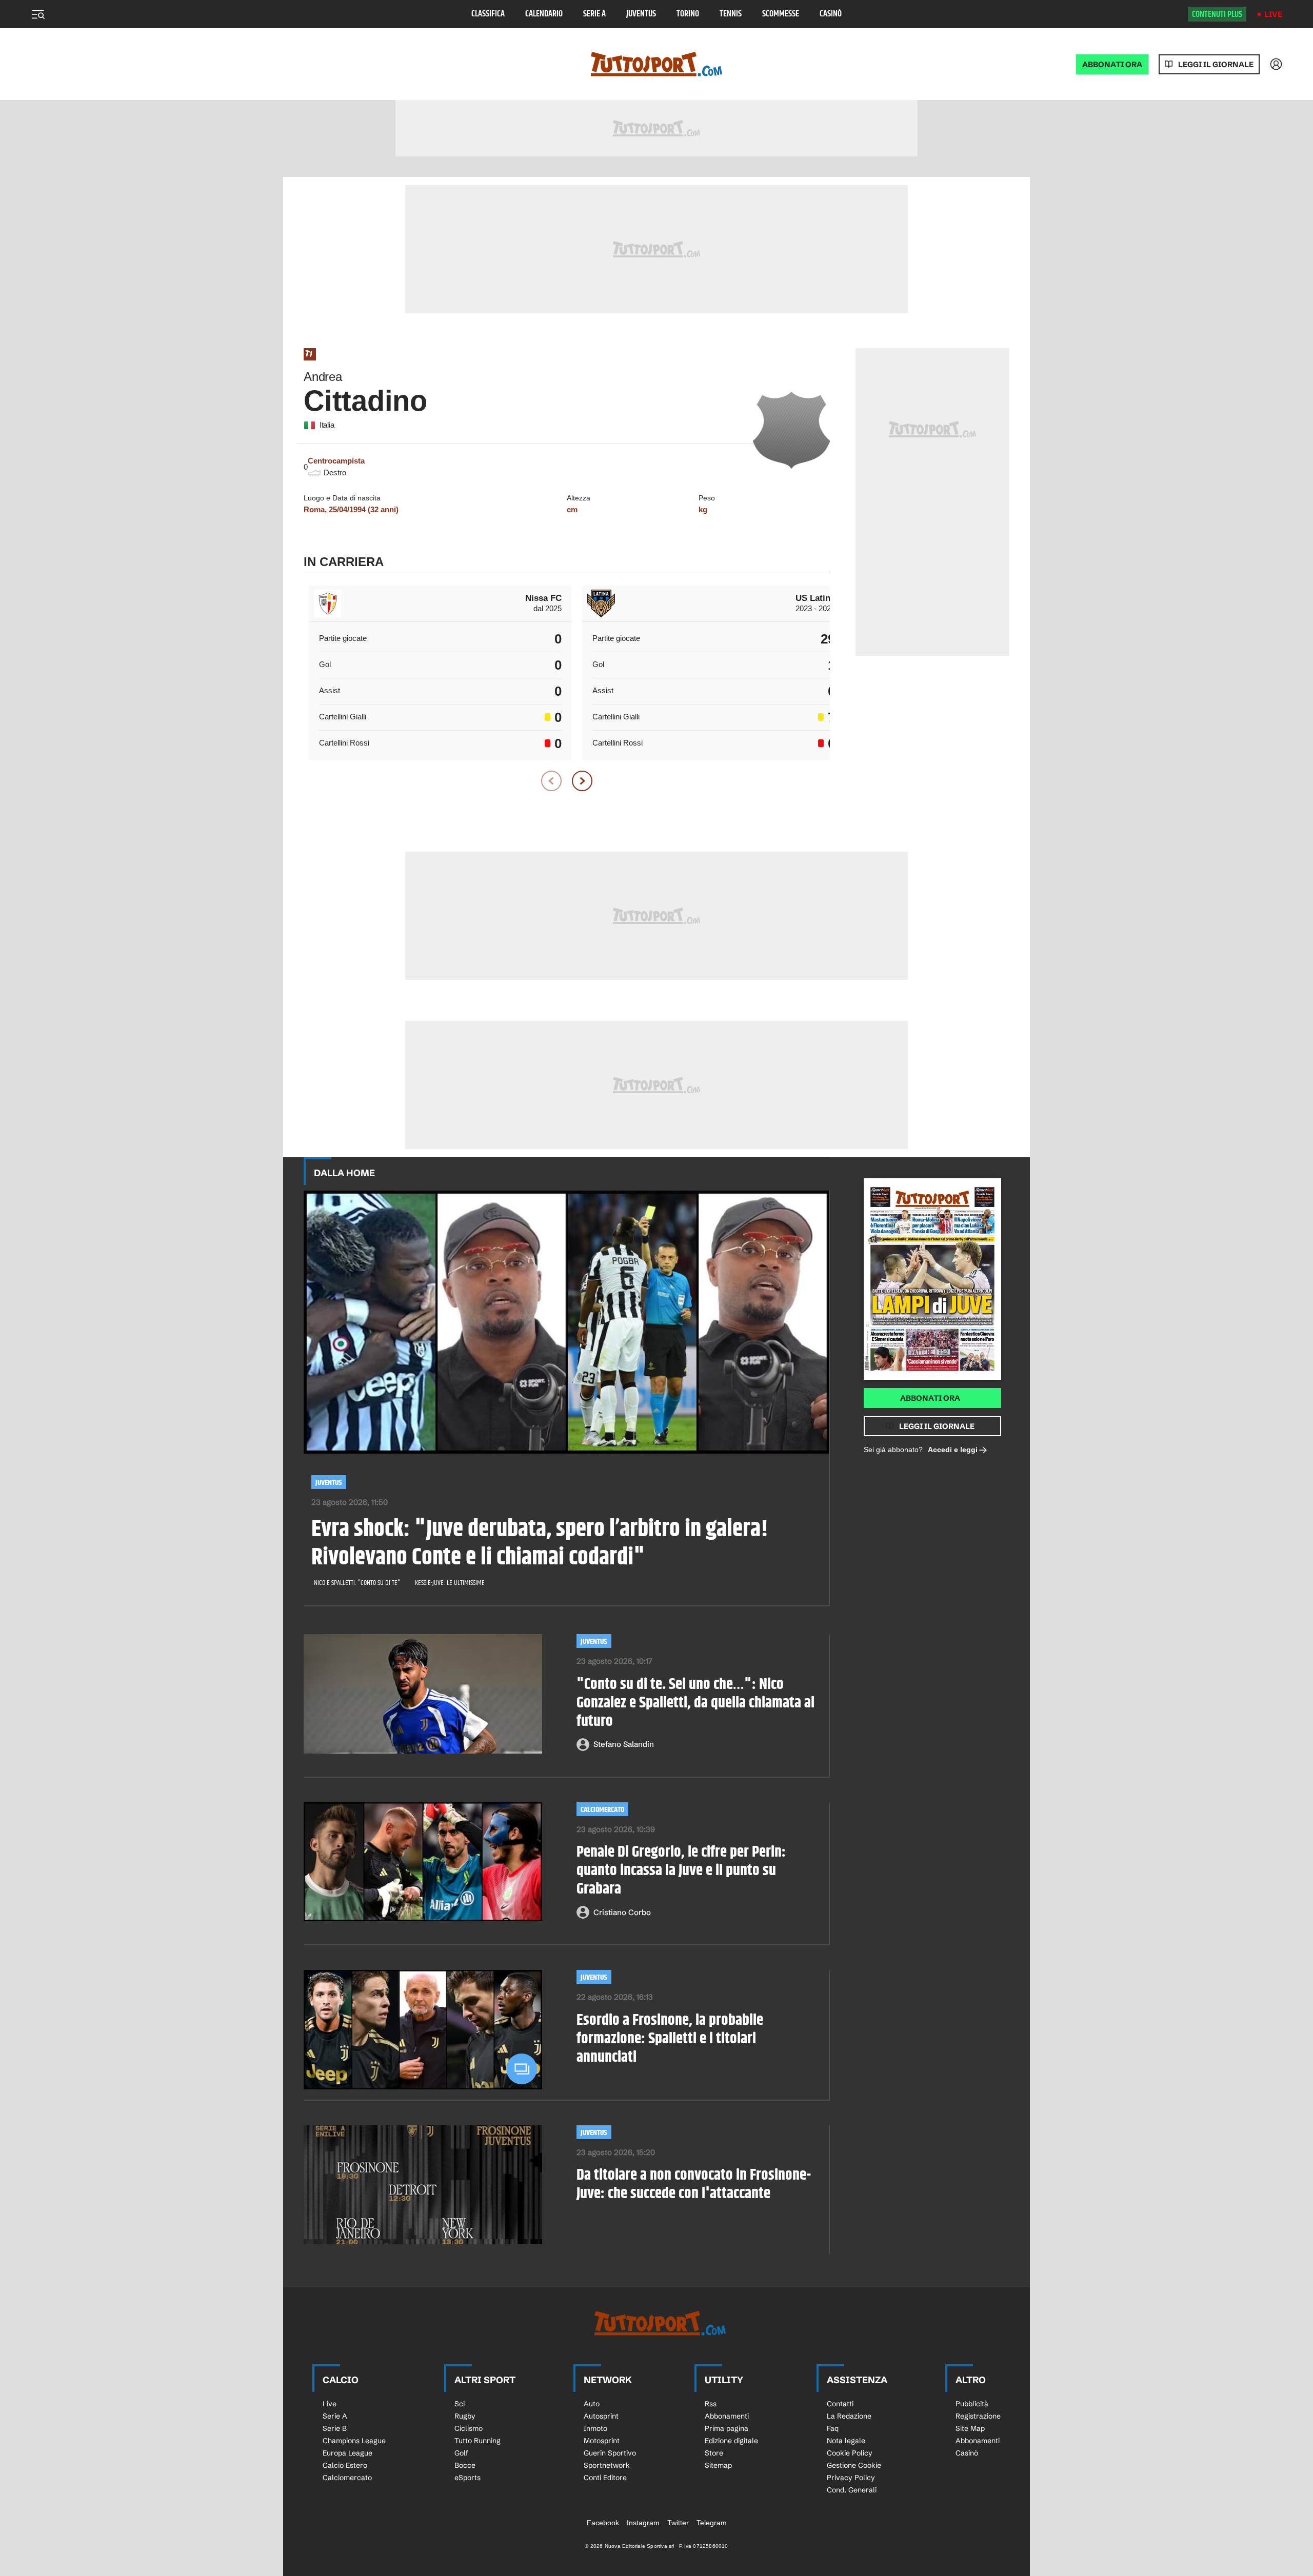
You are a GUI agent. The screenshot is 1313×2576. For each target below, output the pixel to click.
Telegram (712, 2523)
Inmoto (595, 2428)
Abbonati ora (930, 1398)
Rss (711, 2404)
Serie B (335, 2428)
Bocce (465, 2465)
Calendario (544, 14)
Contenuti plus (1217, 14)
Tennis (731, 14)
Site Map (970, 2428)
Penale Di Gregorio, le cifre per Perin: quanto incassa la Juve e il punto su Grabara (681, 1870)
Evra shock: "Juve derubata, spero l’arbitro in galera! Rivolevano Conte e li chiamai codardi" (540, 1544)
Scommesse (781, 14)
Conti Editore (605, 2478)
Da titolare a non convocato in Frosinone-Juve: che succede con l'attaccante (694, 2184)
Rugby (465, 2416)
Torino (688, 14)
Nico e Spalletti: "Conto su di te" (357, 1583)
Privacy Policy (851, 2478)
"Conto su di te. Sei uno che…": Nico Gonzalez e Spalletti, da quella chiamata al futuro (695, 1703)
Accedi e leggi (953, 1450)
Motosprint (602, 2441)
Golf (461, 2453)
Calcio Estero (345, 2465)
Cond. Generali (852, 2490)
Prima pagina (727, 2428)
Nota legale (846, 2441)
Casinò (831, 14)
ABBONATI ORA (1112, 64)
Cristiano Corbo (622, 1912)
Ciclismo (469, 2428)
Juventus (641, 14)
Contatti (840, 2404)
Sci (460, 2404)
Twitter (678, 2523)
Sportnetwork (607, 2465)
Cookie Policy (850, 2453)
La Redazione (849, 2416)
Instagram (643, 2523)
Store (714, 2453)
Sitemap (718, 2465)
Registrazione (978, 2416)
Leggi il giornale (1216, 64)
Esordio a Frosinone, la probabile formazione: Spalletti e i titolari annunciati (670, 2039)
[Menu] (38, 14)
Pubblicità (972, 2404)
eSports (467, 2478)
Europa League (347, 2453)
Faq (833, 2428)
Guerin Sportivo (610, 2453)
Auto (592, 2404)
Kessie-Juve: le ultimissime (450, 1583)
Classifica (488, 14)
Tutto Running (478, 2441)
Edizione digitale (731, 2441)
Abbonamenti (727, 2416)
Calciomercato (602, 1810)
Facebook (603, 2523)
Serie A (594, 14)
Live (1273, 14)
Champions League (354, 2441)
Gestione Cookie (854, 2465)
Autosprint (601, 2416)
